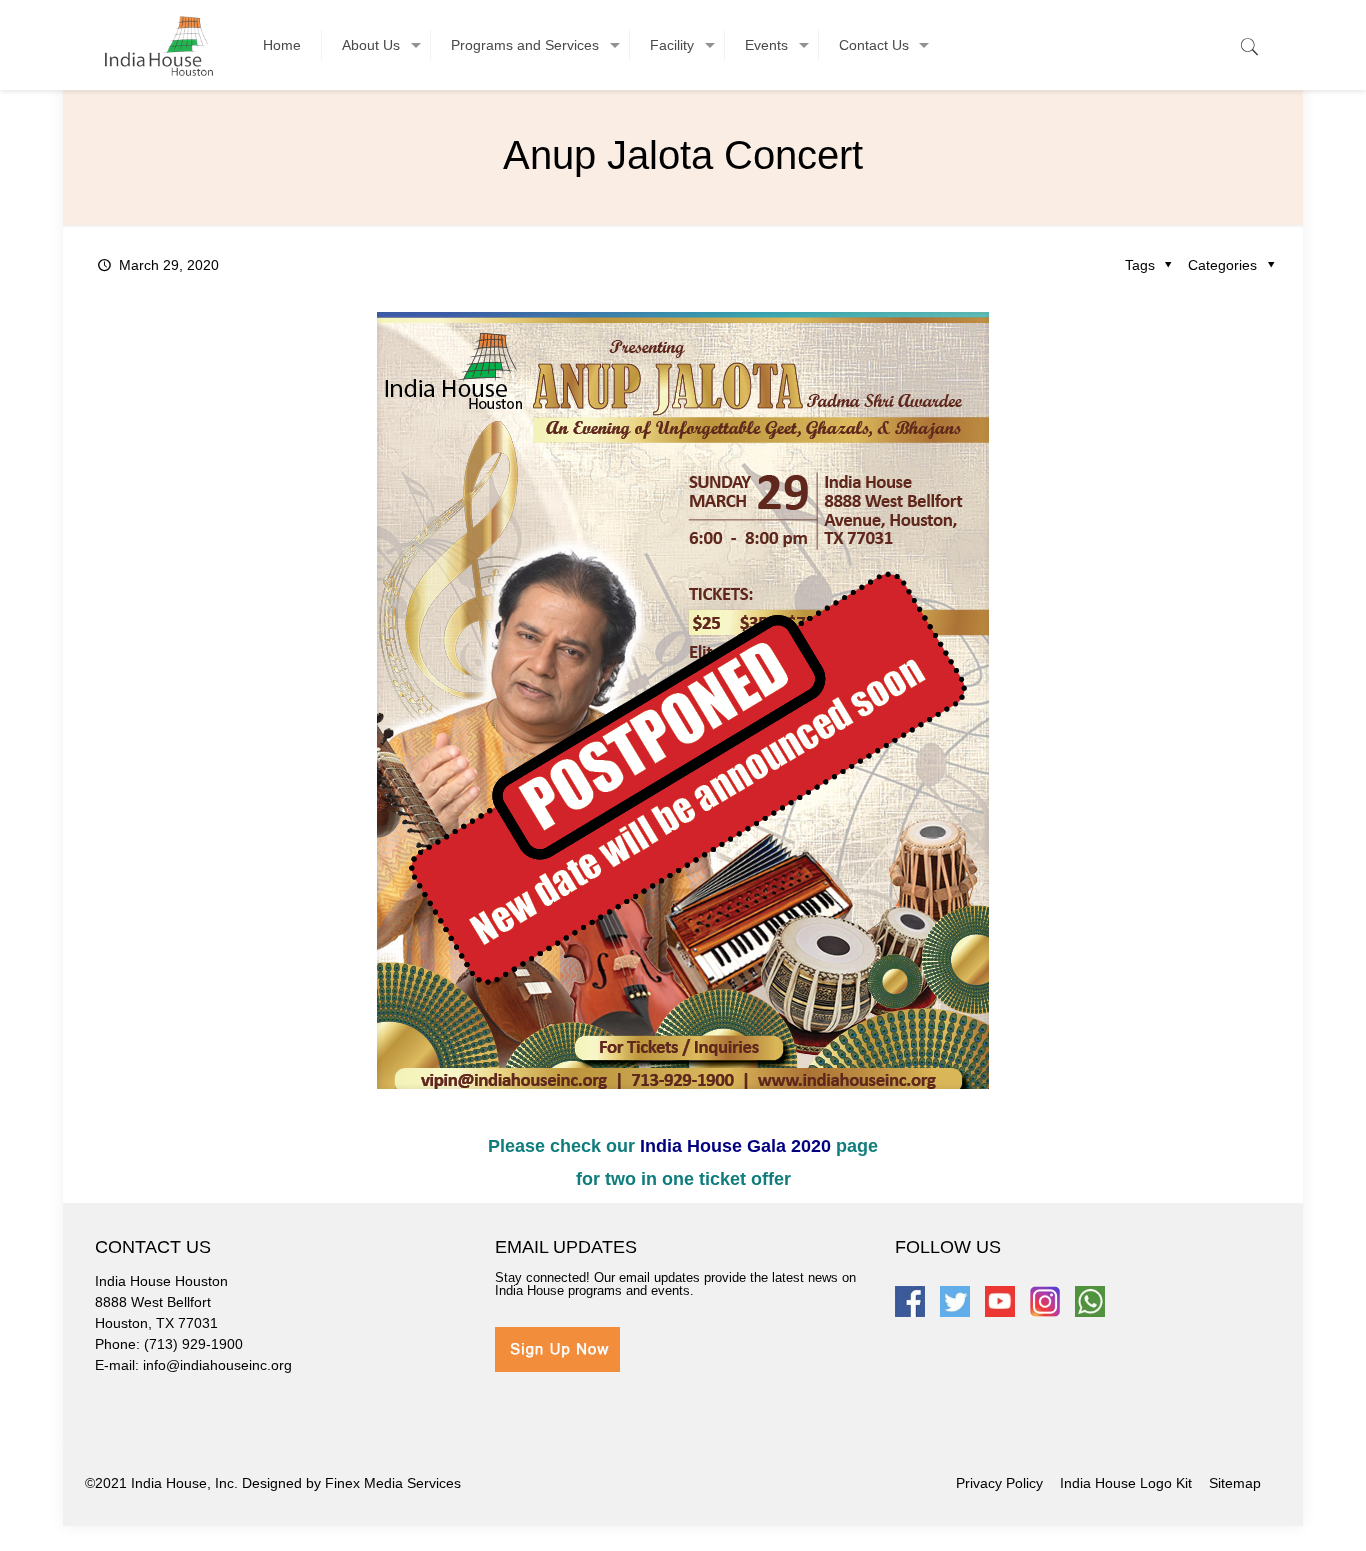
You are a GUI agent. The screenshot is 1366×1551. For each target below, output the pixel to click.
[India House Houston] (159, 45)
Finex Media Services (393, 1483)
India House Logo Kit (1126, 1483)
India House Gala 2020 (735, 1146)
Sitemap (1235, 1483)
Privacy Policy (999, 1483)
